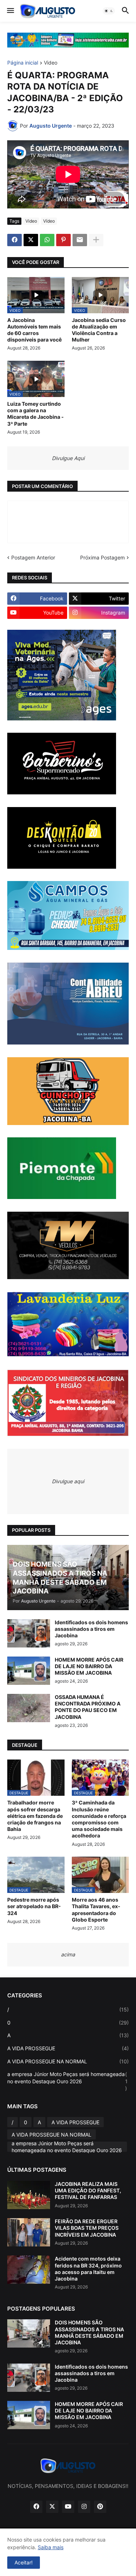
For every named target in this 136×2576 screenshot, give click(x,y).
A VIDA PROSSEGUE (68, 2048)
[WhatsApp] (47, 240)
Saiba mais (51, 2547)
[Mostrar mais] (96, 240)
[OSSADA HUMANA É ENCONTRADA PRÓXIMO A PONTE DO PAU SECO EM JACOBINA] (29, 1708)
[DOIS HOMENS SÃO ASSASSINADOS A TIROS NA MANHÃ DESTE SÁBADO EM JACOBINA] (29, 2333)
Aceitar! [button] (24, 2562)
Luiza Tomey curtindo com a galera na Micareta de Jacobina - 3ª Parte (36, 414)
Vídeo (49, 221)
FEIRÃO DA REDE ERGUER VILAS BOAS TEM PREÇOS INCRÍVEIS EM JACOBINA (87, 2228)
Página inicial (23, 63)
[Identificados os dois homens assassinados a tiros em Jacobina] (29, 1633)
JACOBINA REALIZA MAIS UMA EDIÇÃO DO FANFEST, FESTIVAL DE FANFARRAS (88, 2190)
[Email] (80, 240)
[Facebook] (15, 240)
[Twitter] (31, 240)
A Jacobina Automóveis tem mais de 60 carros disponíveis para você (34, 330)
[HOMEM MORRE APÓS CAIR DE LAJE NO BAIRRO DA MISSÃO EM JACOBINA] (29, 1671)
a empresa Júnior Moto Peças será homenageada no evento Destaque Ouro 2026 (67, 2081)
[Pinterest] (63, 240)
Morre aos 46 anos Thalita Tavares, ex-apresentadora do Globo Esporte (96, 1910)
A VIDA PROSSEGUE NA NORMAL (68, 2061)
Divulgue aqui (68, 1481)
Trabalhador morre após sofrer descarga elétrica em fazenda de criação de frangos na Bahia (35, 1816)
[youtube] (68, 2507)
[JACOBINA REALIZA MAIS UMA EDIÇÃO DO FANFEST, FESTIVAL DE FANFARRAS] (29, 2195)
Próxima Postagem (102, 557)
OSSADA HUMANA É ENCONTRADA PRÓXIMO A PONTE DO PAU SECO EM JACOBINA (88, 1707)
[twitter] (52, 2507)
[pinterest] (100, 2507)
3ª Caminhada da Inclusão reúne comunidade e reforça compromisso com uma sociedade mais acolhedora (99, 1819)
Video (51, 63)
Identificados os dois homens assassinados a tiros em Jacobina (91, 1629)
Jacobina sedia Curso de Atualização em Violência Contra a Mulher (99, 330)
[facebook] (36, 2507)
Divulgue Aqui (68, 458)
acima (68, 1954)
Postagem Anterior (33, 557)
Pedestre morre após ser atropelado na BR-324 (34, 1906)
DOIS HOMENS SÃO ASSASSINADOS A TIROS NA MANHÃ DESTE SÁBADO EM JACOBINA (89, 2332)
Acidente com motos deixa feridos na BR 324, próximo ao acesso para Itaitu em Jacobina (88, 2269)
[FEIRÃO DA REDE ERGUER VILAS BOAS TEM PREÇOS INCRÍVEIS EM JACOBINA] (29, 2232)
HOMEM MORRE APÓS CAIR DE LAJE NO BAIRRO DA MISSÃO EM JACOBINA (89, 1666)
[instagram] (84, 2507)
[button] (10, 11)
